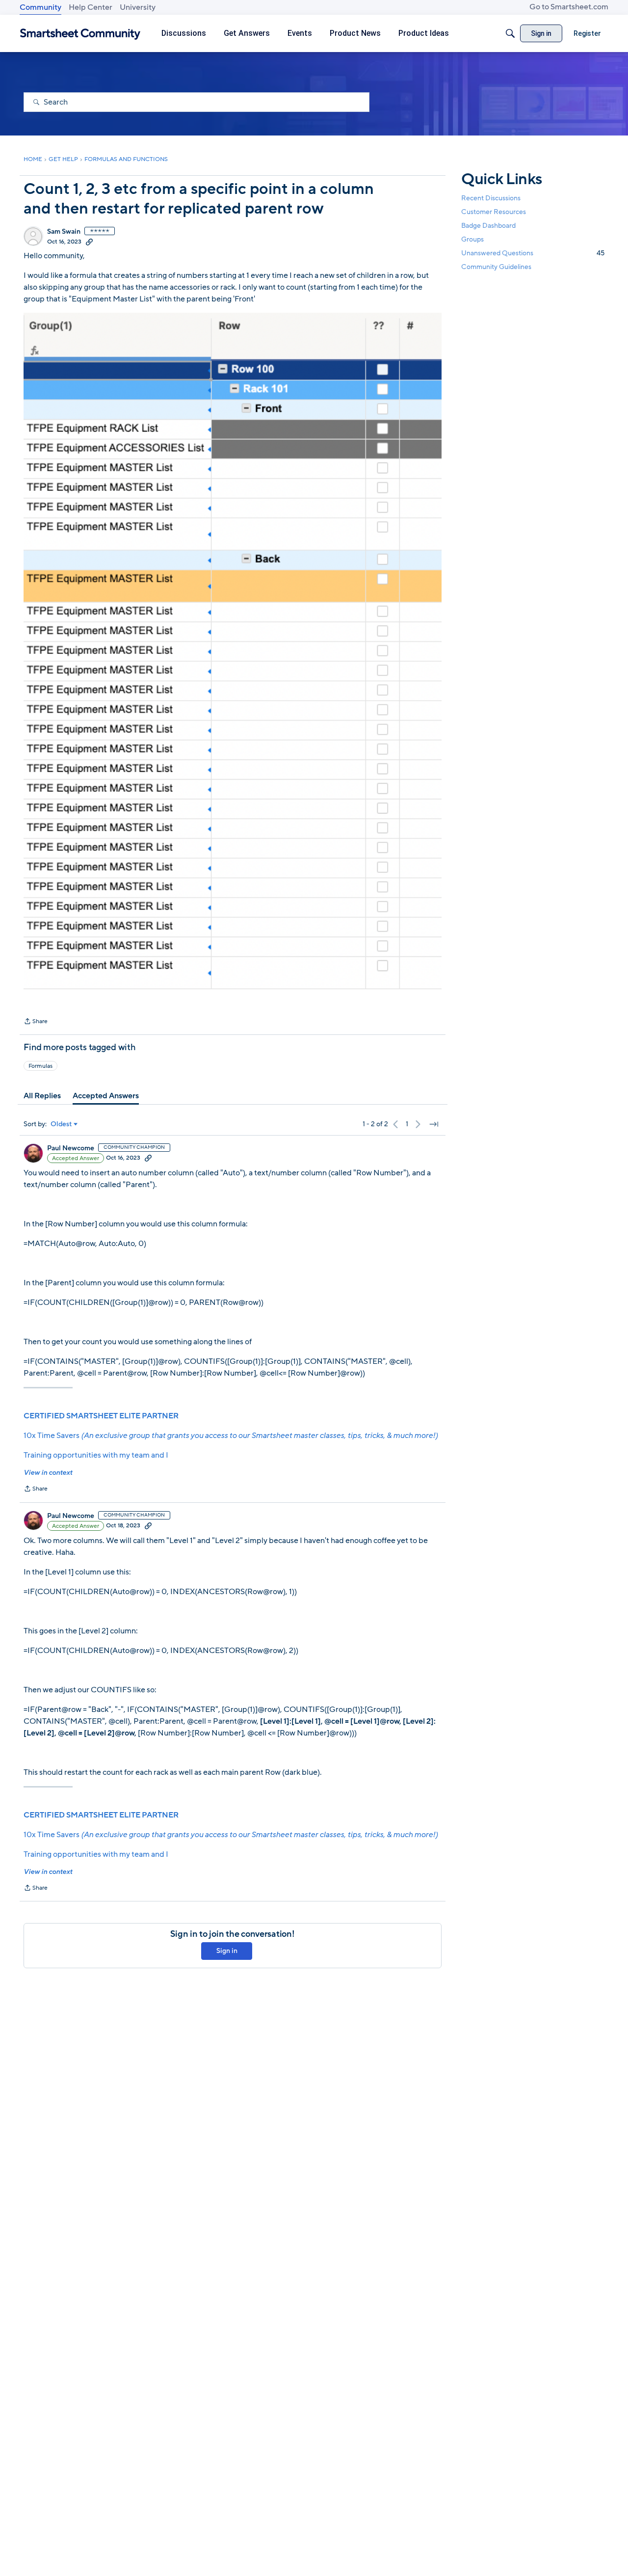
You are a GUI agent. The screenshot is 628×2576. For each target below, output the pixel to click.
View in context (48, 1473)
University (138, 7)
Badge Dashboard (488, 226)
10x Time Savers (231, 1436)
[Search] (510, 33)
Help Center (91, 7)
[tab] (42, 1096)
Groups (472, 239)
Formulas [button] (40, 1066)
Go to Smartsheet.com (569, 7)
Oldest (61, 1124)
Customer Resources (494, 212)
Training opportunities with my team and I (96, 1455)
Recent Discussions (491, 198)
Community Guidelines (496, 267)
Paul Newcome (71, 1148)
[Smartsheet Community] (80, 34)
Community (40, 7)
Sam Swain (64, 232)
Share (36, 1022)
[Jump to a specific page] (434, 1124)
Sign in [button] (227, 1951)
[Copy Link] (89, 242)
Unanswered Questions (533, 253)
